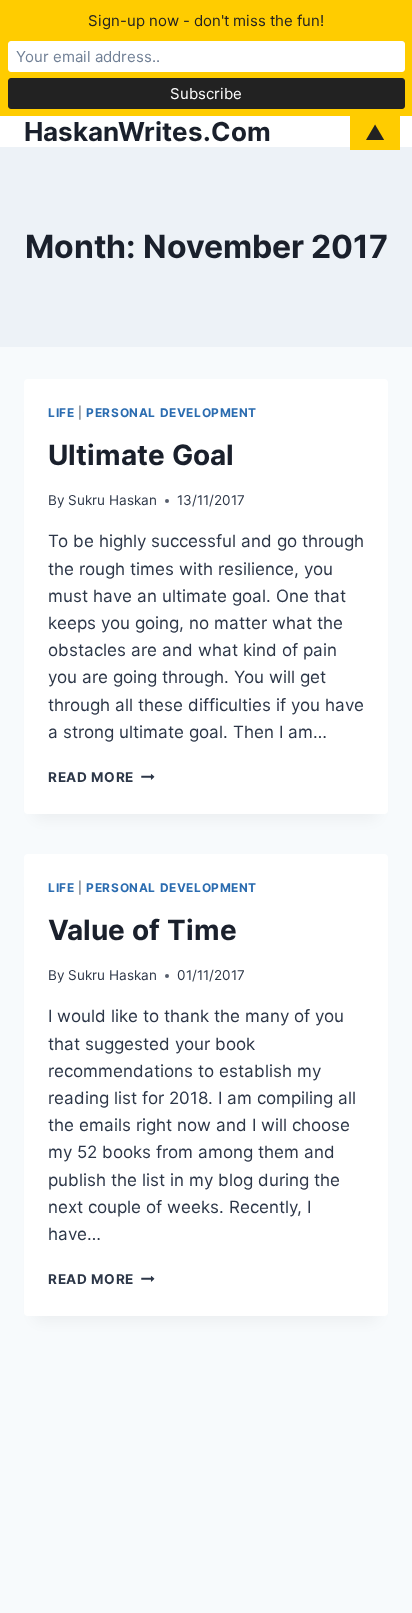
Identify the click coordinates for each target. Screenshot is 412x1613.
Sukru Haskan (112, 500)
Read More (101, 777)
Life (61, 412)
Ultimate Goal (141, 455)
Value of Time (142, 930)
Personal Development (171, 412)
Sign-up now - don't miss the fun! (206, 20)
